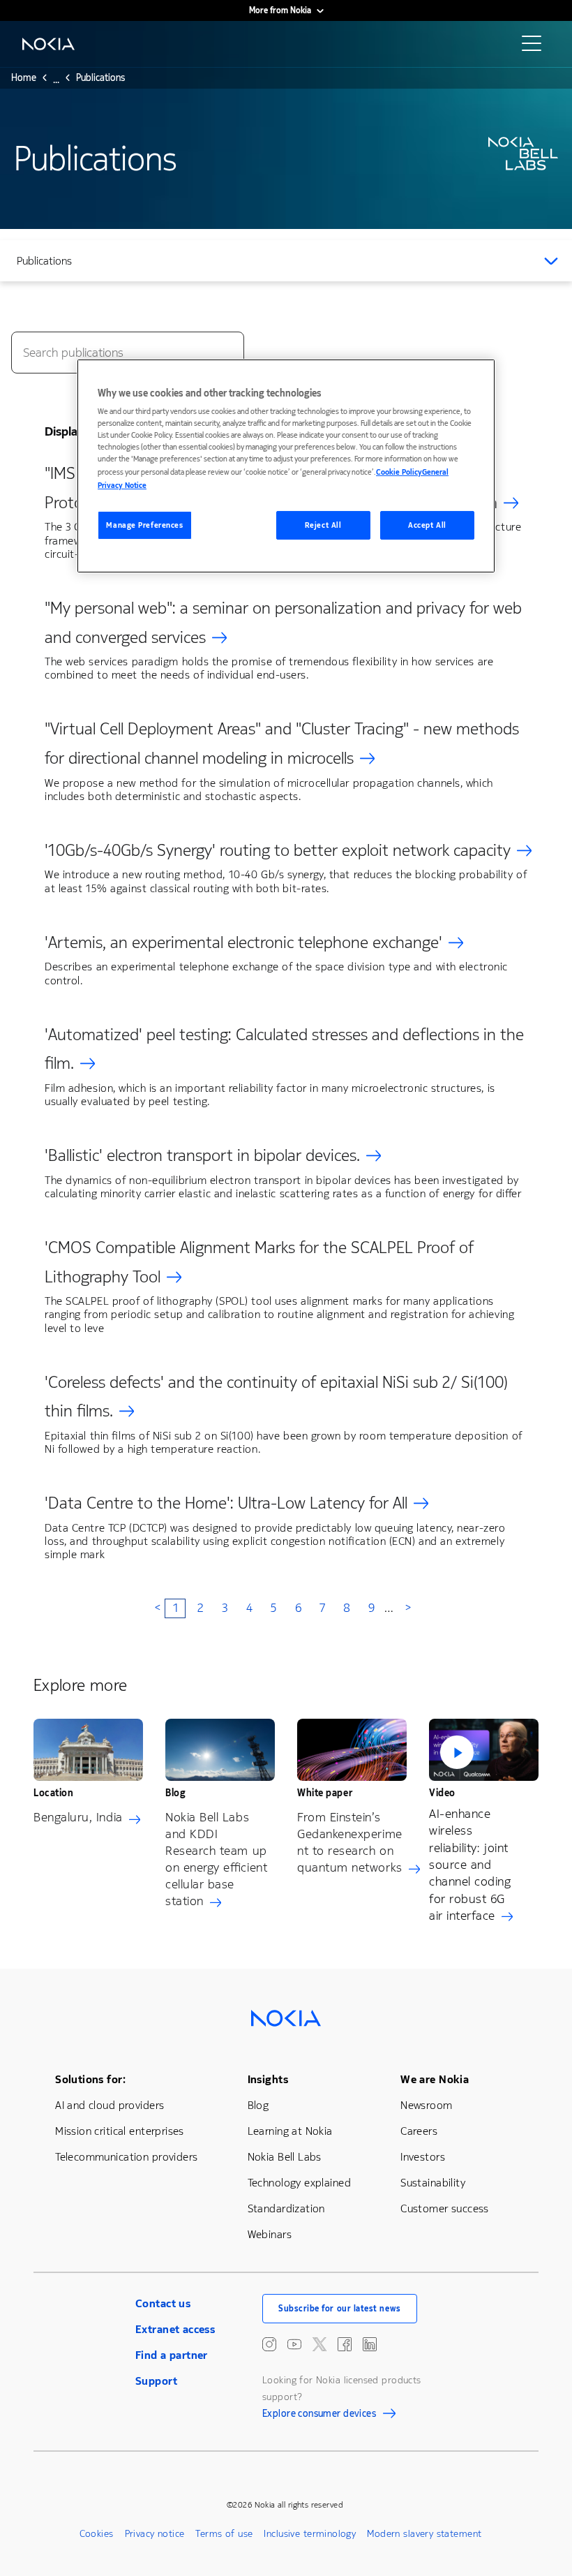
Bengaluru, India (78, 1817)
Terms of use (224, 2534)
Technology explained (299, 2183)
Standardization (286, 2208)
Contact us (163, 2303)
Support (156, 2381)
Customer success (445, 2208)
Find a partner (172, 2355)
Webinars (270, 2234)
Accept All (427, 525)
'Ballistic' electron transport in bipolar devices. (202, 1155)
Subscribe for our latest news (340, 2309)
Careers (419, 2131)
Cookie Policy (399, 472)
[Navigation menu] (536, 47)
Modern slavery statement (424, 2534)
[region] (286, 466)
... (56, 82)
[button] (484, 1749)
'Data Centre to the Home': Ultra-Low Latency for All (226, 1503)
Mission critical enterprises (120, 2131)
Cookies (97, 2534)
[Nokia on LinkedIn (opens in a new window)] (370, 2344)
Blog (258, 2105)
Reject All (323, 525)
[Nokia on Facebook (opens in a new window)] (345, 2344)
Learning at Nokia (290, 2131)
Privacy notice (155, 2534)
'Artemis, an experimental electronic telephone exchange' (243, 942)
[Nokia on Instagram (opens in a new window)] (269, 2344)
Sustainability (433, 2183)
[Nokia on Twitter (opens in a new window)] (319, 2344)
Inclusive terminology (310, 2534)
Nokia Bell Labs (285, 2157)
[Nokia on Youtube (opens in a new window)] (294, 2344)
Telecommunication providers (126, 2157)
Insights (268, 2079)
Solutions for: (90, 2079)
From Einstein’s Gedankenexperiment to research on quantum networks (350, 1842)
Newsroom (426, 2105)
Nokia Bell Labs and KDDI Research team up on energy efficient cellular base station (216, 1859)
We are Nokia (435, 2079)
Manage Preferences (144, 525)
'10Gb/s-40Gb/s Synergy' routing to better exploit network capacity (278, 850)
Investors (423, 2157)
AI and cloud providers (110, 2105)
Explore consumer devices (319, 2415)
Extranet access (175, 2329)
